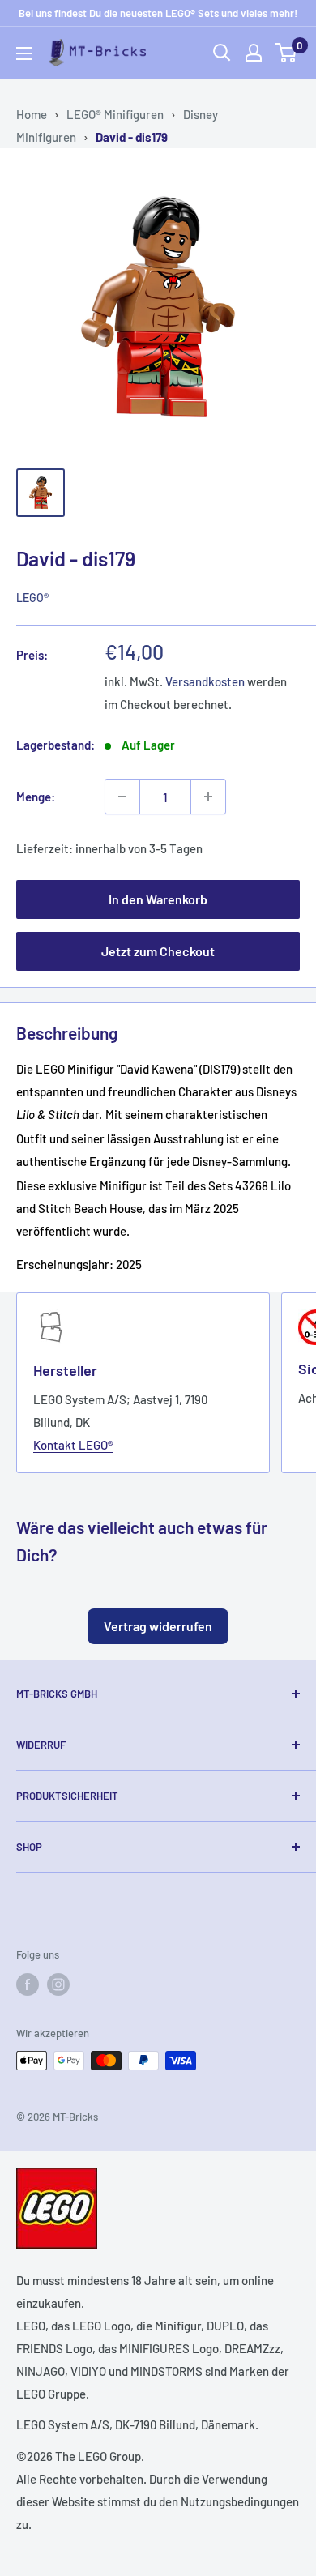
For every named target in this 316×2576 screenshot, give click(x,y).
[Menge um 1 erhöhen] (208, 797)
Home (32, 114)
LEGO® (32, 598)
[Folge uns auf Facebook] (28, 1984)
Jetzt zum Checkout (158, 951)
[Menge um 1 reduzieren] (122, 797)
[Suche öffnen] (222, 53)
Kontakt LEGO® (73, 1445)
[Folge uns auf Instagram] (58, 1984)
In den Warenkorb (158, 899)
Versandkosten (205, 681)
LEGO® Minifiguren (115, 114)
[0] (286, 53)
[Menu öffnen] (24, 53)
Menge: (36, 797)
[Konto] (254, 53)
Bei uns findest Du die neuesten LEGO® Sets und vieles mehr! (158, 13)
